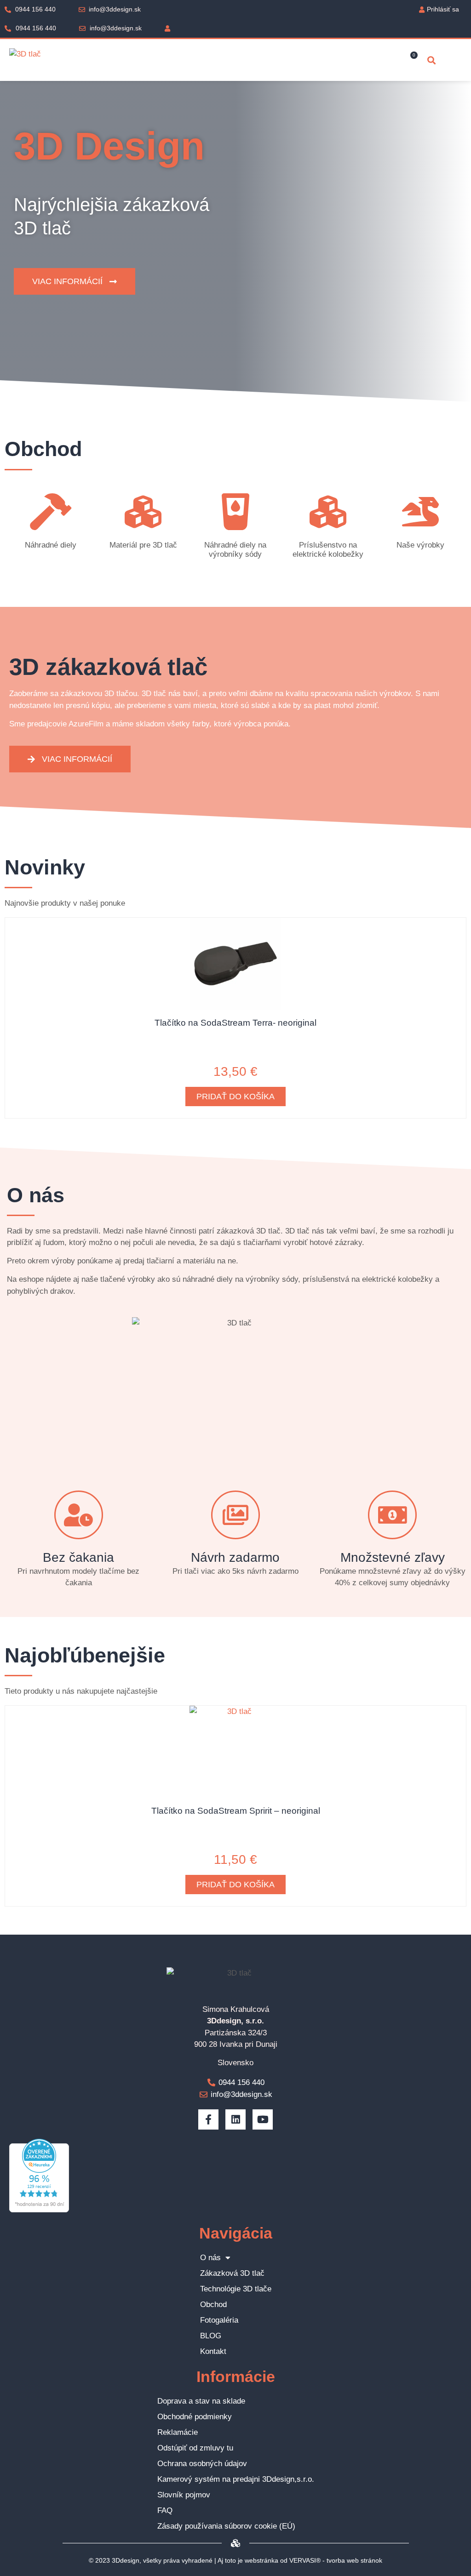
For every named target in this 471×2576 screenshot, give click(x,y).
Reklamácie (178, 2432)
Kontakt (213, 2351)
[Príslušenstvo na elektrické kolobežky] (328, 512)
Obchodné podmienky (195, 2417)
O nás (210, 2258)
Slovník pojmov (184, 2495)
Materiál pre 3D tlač (143, 545)
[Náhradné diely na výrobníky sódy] (235, 512)
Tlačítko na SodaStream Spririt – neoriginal (236, 1811)
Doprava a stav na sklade (201, 2401)
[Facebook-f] (208, 2119)
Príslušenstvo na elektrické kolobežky (328, 550)
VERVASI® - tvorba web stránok (336, 2560)
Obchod (213, 2305)
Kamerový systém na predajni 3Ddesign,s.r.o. (236, 2479)
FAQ (165, 2510)
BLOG (211, 2336)
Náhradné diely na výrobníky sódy (235, 550)
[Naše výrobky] (420, 512)
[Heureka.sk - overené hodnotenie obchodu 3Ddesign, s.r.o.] (39, 2210)
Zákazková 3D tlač (232, 2273)
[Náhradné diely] (51, 512)
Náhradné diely (51, 545)
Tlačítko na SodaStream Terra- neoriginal (235, 1023)
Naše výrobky (420, 545)
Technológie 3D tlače (236, 2289)
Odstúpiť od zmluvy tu (195, 2448)
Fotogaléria (219, 2320)
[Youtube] (263, 2119)
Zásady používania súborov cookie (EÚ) (226, 2526)
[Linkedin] (235, 2119)
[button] (431, 60)
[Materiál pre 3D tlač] (143, 512)
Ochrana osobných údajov (202, 2464)
